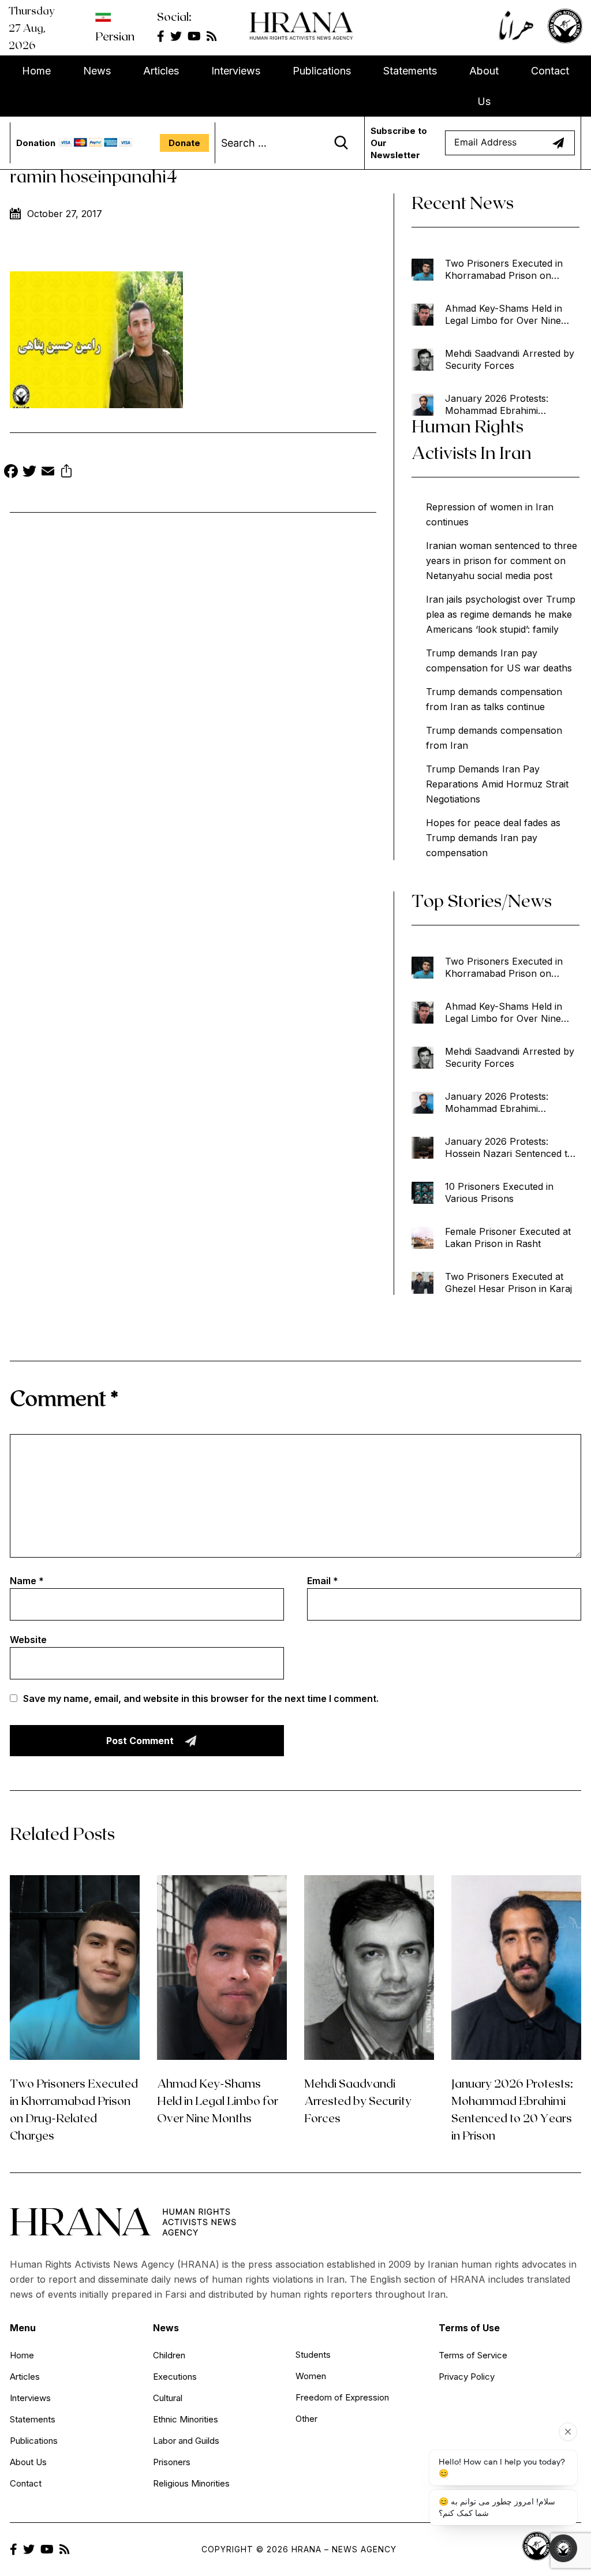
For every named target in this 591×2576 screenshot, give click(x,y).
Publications (322, 71)
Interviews (236, 71)
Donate (184, 143)
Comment (64, 1397)
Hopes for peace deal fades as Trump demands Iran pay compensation (493, 838)
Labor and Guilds (186, 2441)
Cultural (168, 2398)
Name (27, 1581)
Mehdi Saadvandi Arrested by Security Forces (510, 359)
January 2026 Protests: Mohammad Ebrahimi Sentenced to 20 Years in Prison (500, 405)
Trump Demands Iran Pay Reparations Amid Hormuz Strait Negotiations (497, 784)
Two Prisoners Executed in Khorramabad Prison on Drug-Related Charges (504, 270)
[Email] (48, 473)
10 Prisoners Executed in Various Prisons (499, 1192)
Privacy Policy (467, 2377)
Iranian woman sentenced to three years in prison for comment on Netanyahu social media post (502, 561)
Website (28, 1640)
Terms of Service (473, 2355)
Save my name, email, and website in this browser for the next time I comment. (201, 1698)
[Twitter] (29, 473)
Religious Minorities (191, 2483)
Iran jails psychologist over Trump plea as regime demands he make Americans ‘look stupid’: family (501, 614)
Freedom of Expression (342, 2397)
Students (313, 2355)
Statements (410, 71)
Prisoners (172, 2462)
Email (323, 1581)
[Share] (66, 473)
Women (311, 2376)
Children (169, 2355)
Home (36, 71)
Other (306, 2419)
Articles (161, 71)
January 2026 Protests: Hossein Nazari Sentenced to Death (509, 1148)
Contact (550, 71)
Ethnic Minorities (186, 2419)
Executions (175, 2377)
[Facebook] (11, 473)
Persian (115, 36)
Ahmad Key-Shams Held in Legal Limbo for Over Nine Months (504, 315)
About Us (484, 86)
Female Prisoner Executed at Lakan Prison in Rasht (508, 1237)
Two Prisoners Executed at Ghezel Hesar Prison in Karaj (508, 1283)
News (97, 71)
